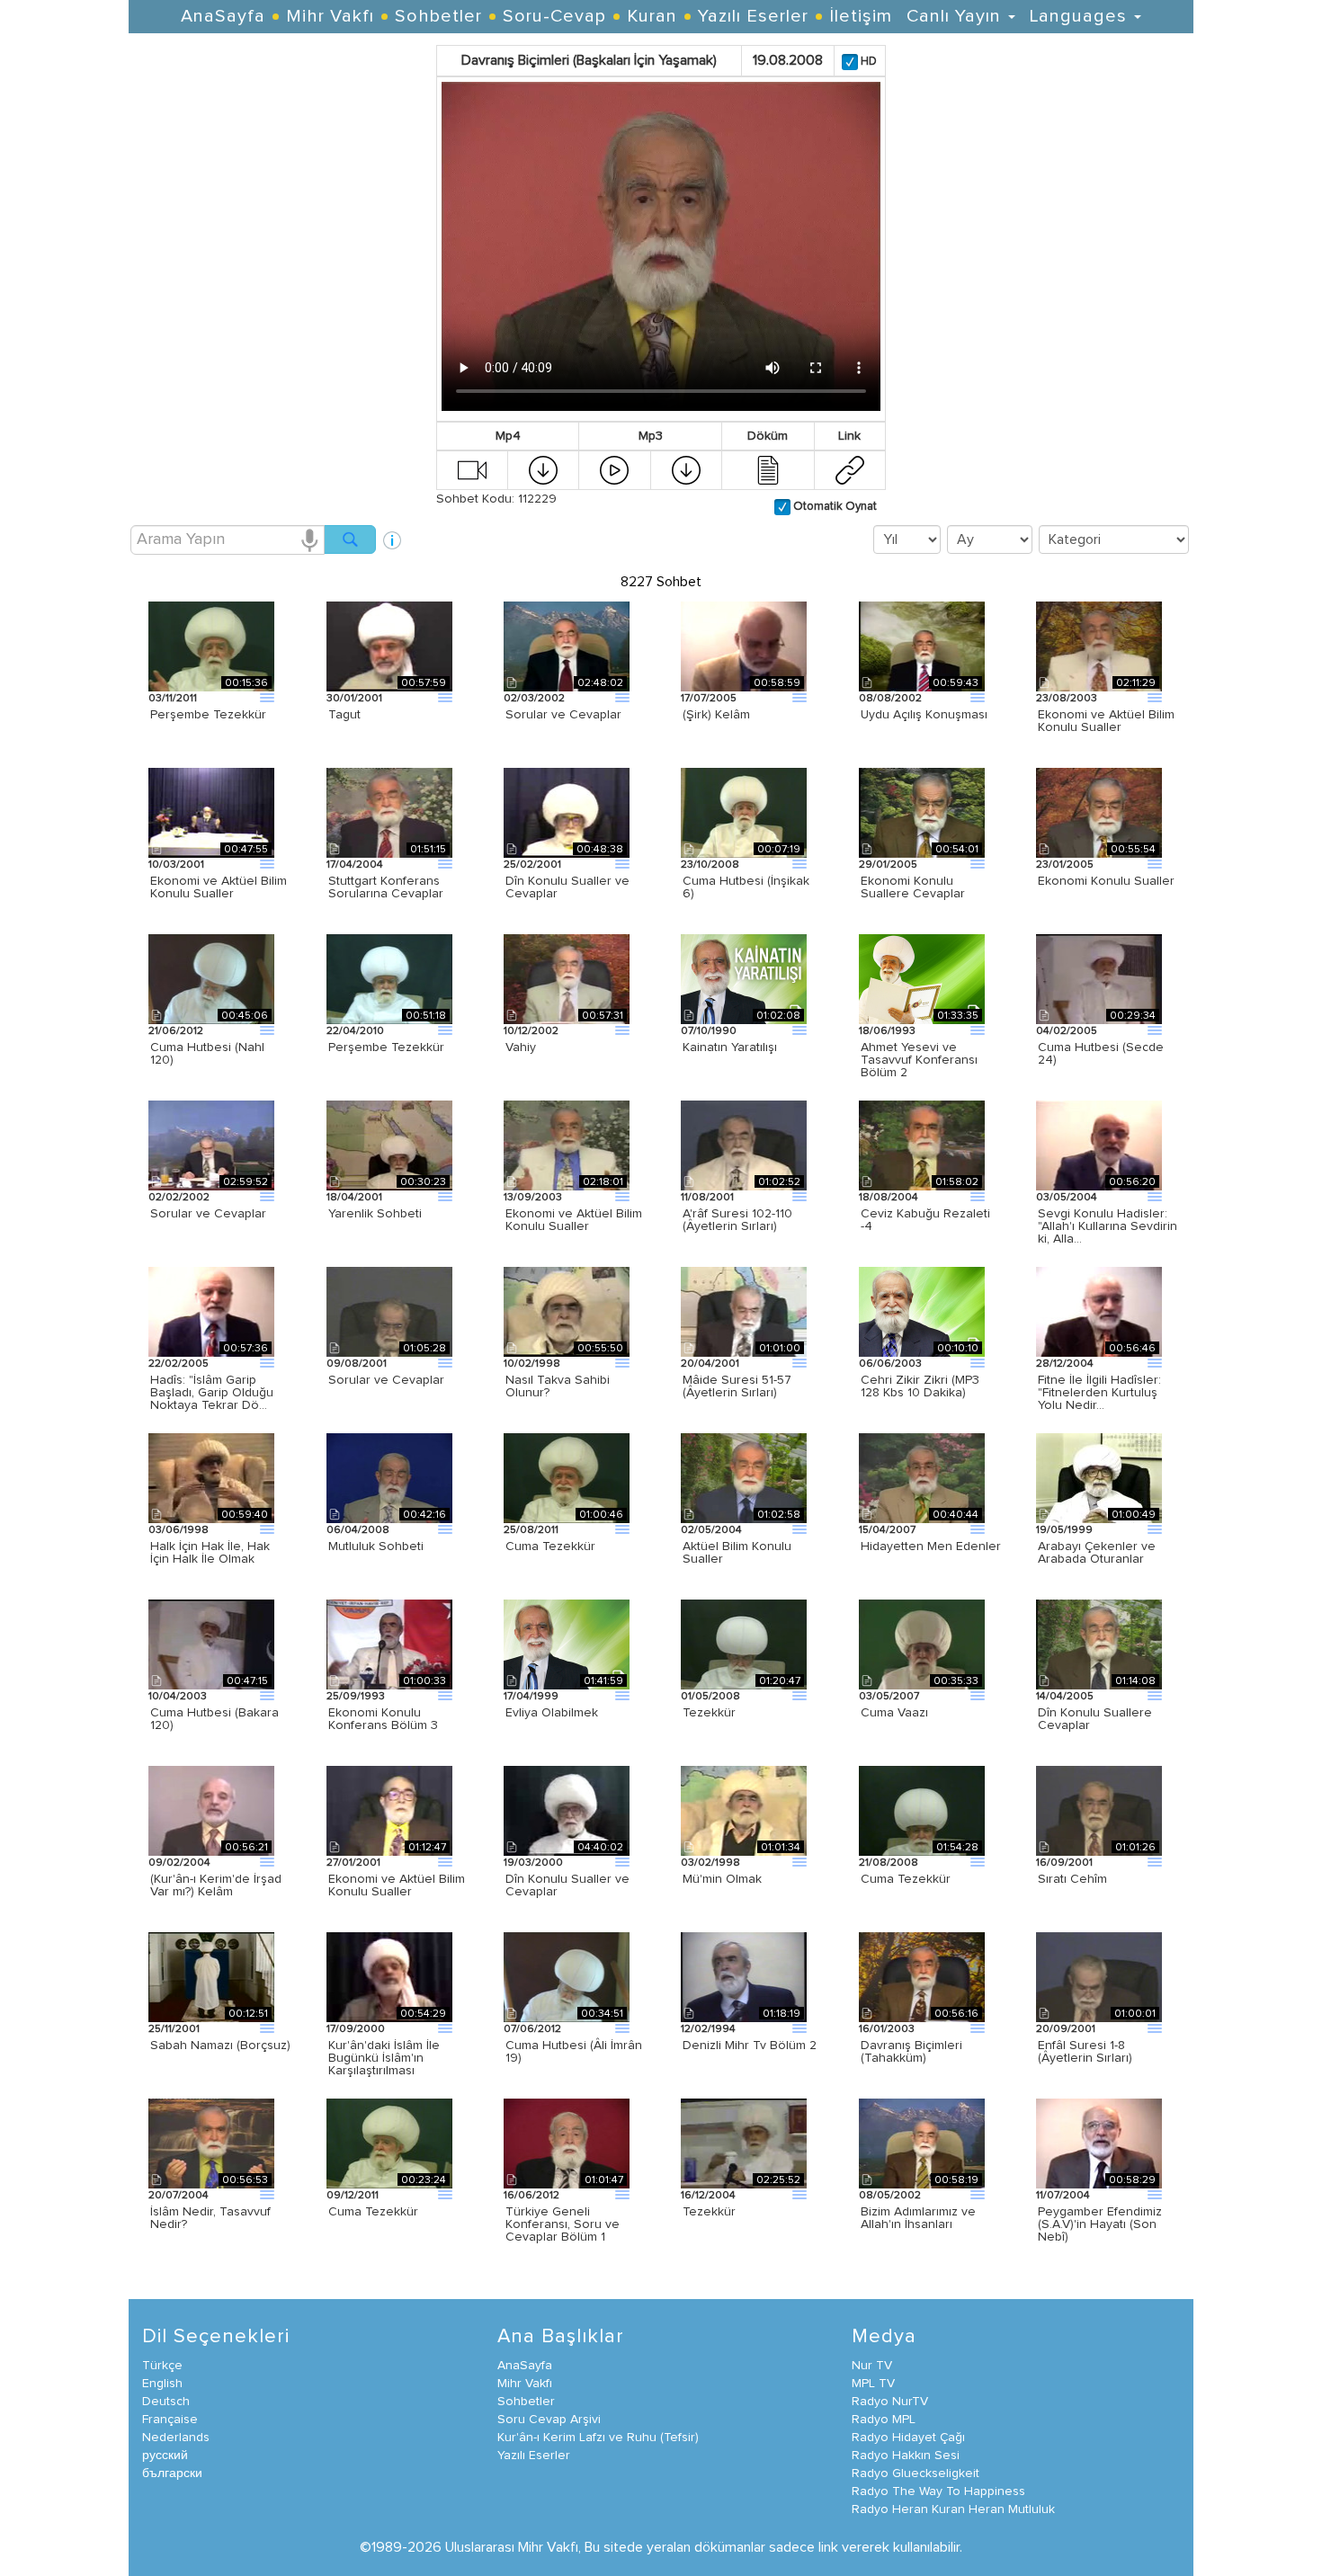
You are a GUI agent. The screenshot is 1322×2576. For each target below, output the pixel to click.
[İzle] (472, 469)
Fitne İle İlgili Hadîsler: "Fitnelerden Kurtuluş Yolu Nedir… (1099, 1393)
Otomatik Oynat (834, 507)
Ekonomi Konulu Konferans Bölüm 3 (383, 1719)
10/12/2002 (531, 1031)
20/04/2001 (710, 1364)
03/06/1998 (179, 1530)
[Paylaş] (850, 469)
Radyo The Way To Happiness (938, 2491)
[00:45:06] (211, 978)
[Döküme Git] (768, 469)
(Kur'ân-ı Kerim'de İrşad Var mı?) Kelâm (216, 1885)
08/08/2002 (890, 699)
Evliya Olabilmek (552, 1713)
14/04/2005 (1065, 1697)
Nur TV (872, 2366)
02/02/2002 (179, 1198)
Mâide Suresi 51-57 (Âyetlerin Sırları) (737, 1386)
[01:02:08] (744, 978)
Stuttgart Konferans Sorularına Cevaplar (386, 887)
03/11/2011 (173, 699)
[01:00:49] (1099, 1477)
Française (170, 2420)
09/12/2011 (353, 2196)
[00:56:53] (211, 2143)
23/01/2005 (1065, 865)
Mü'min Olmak (722, 1879)
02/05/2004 (711, 1530)
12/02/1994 (708, 2029)
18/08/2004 (889, 1198)
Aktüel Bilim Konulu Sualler (737, 1553)
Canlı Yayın (956, 16)
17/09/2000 (356, 2029)
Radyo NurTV (890, 2402)
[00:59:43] (922, 646)
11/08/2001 (707, 1198)
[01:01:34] (744, 1810)
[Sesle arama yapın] (309, 539)
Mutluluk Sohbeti (376, 1546)
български (172, 2473)
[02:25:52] (744, 2143)
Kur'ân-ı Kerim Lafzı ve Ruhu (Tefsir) (598, 2438)
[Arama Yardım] (392, 534)
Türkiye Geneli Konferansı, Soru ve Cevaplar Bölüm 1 (563, 2224)
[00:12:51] (211, 1976)
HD (867, 62)
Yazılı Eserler (753, 16)
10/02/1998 (532, 1364)
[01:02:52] (744, 1145)
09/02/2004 (179, 1863)
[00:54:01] (922, 812)
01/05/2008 (710, 1697)
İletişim (861, 16)
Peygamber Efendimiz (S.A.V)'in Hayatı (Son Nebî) (1100, 2224)
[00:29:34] (1099, 978)
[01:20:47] (744, 1644)
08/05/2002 (890, 2196)
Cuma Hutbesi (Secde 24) (1101, 1054)
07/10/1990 (709, 1031)
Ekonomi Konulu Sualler (1106, 881)
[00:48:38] (567, 812)
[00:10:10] (922, 1311)
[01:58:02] (922, 1145)
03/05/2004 (1067, 1198)
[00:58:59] (744, 646)
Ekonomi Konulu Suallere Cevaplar (913, 887)
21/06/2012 (176, 1031)
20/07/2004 (179, 2196)
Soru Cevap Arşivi (549, 2420)
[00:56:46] (1099, 1311)
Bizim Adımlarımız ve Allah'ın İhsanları (918, 2218)
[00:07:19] (744, 812)
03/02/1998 (710, 1863)
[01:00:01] (1099, 1976)
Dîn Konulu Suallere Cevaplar (1095, 1719)
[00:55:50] (567, 1311)
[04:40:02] (567, 1810)
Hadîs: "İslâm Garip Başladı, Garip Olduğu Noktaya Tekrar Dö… (212, 1393)
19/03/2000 (533, 1863)
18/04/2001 (354, 1198)
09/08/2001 (357, 1364)
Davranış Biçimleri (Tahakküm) (911, 2052)
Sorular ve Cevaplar (563, 715)
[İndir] (543, 469)
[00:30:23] (389, 1145)
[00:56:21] (211, 1810)
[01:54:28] (922, 1810)
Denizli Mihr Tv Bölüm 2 (750, 2046)
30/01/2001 (354, 699)
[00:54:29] (389, 1976)
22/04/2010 (355, 1031)
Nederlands (176, 2438)
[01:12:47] (389, 1810)
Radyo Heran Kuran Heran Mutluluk (953, 2509)
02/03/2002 (534, 699)
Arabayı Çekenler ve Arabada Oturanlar (1097, 1553)
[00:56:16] (922, 1976)
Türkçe (162, 2366)
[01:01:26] (1099, 1810)
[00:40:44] (922, 1477)
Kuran (652, 16)
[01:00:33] (389, 1644)
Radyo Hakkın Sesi (906, 2456)
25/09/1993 (356, 1697)
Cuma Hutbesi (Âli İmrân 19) (574, 2052)
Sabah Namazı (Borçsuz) (220, 2046)
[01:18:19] (744, 1976)
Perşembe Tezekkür (208, 715)
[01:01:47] (567, 2143)
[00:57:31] (567, 978)
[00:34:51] (567, 1976)
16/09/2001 (1064, 1863)
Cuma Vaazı (894, 1713)
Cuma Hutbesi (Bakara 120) (214, 1719)
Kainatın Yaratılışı (730, 1047)
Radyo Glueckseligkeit (916, 2473)
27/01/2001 (353, 1863)
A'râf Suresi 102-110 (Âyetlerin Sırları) (737, 1220)
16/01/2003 (887, 2029)
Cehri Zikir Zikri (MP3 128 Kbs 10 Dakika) (920, 1386)
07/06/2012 (532, 2029)
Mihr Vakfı (330, 16)
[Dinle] (614, 469)
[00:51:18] (389, 978)
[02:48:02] (567, 646)
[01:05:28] (389, 1311)
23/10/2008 (710, 865)
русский (165, 2456)
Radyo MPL (884, 2420)
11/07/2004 (1063, 2196)
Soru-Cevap (554, 16)
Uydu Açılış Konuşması (924, 715)
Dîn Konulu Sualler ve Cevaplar (567, 887)
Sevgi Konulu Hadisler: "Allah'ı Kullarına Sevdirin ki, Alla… (1108, 1226)
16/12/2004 (708, 2196)
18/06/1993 (887, 1031)
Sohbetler (438, 16)
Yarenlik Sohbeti (375, 1214)
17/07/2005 (709, 699)
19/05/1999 (1064, 1530)
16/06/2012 (531, 2196)
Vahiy (521, 1047)
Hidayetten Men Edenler (931, 1546)
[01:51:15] (389, 812)
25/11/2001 (174, 2029)
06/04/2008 (358, 1530)
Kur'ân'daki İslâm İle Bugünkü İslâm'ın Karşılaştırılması (384, 2058)
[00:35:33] (922, 1644)
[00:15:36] (211, 646)
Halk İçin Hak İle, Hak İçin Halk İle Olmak (210, 1553)
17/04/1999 (531, 1697)
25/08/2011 (531, 1530)
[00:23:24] (389, 2143)
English (162, 2384)
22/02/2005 (179, 1364)
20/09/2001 (1066, 2029)
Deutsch (166, 2402)
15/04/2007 (887, 1530)
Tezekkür (709, 1713)
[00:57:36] (211, 1311)
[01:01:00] (744, 1311)
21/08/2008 (889, 1863)
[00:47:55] (211, 812)
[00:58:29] (1099, 2143)
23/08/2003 (1067, 699)
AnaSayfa (223, 16)
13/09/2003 (533, 1198)
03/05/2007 (889, 1697)
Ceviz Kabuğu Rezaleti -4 (925, 1220)
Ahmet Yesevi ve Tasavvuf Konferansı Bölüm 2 (919, 1060)
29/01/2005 (888, 865)
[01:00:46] (567, 1477)
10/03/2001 (176, 865)
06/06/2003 (890, 1364)
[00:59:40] (211, 1477)
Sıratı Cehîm (1072, 1879)
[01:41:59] (567, 1644)
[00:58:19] (922, 2143)
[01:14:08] (1099, 1644)
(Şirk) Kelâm (716, 715)
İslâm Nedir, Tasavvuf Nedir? (210, 2218)
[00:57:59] (389, 646)
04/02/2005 (1067, 1031)
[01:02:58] (744, 1477)
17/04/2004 (355, 865)
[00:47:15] (211, 1644)
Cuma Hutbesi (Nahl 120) (207, 1054)
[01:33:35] (922, 978)
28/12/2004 (1065, 1364)
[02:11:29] (1099, 646)
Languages (1081, 16)
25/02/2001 (532, 865)
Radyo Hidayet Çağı (908, 2438)
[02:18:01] (567, 1145)
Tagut (344, 715)
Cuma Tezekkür (550, 1546)
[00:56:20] (1099, 1145)
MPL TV (873, 2384)
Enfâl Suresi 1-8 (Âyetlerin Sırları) (1085, 2052)
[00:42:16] (389, 1477)
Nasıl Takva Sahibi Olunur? (558, 1386)
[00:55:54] (1099, 812)
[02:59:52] (211, 1145)
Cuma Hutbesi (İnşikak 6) (746, 887)
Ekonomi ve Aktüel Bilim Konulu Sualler (1106, 721)
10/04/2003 (178, 1697)
